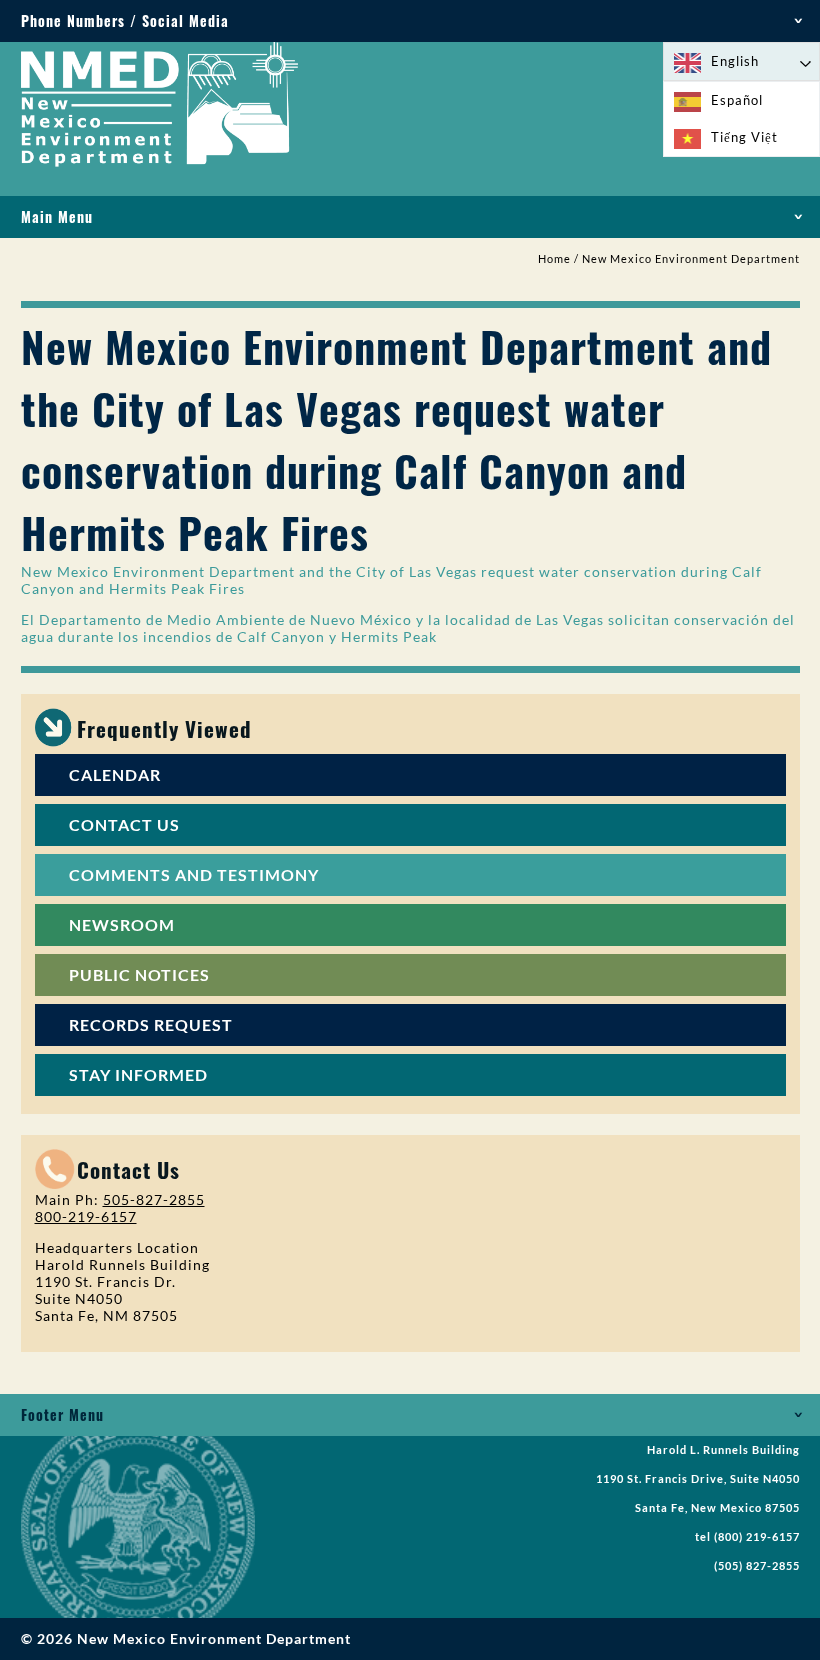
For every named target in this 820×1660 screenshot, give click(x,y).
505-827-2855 (154, 1199)
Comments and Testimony (194, 874)
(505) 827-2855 (757, 1566)
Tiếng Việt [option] (744, 137)
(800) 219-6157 (757, 1537)
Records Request (151, 1024)
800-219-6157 (86, 1216)
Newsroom (122, 924)
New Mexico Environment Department (691, 259)
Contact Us (124, 824)
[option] (741, 100)
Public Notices (139, 974)
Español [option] (737, 100)
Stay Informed (138, 1074)
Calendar (115, 774)
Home (554, 259)
